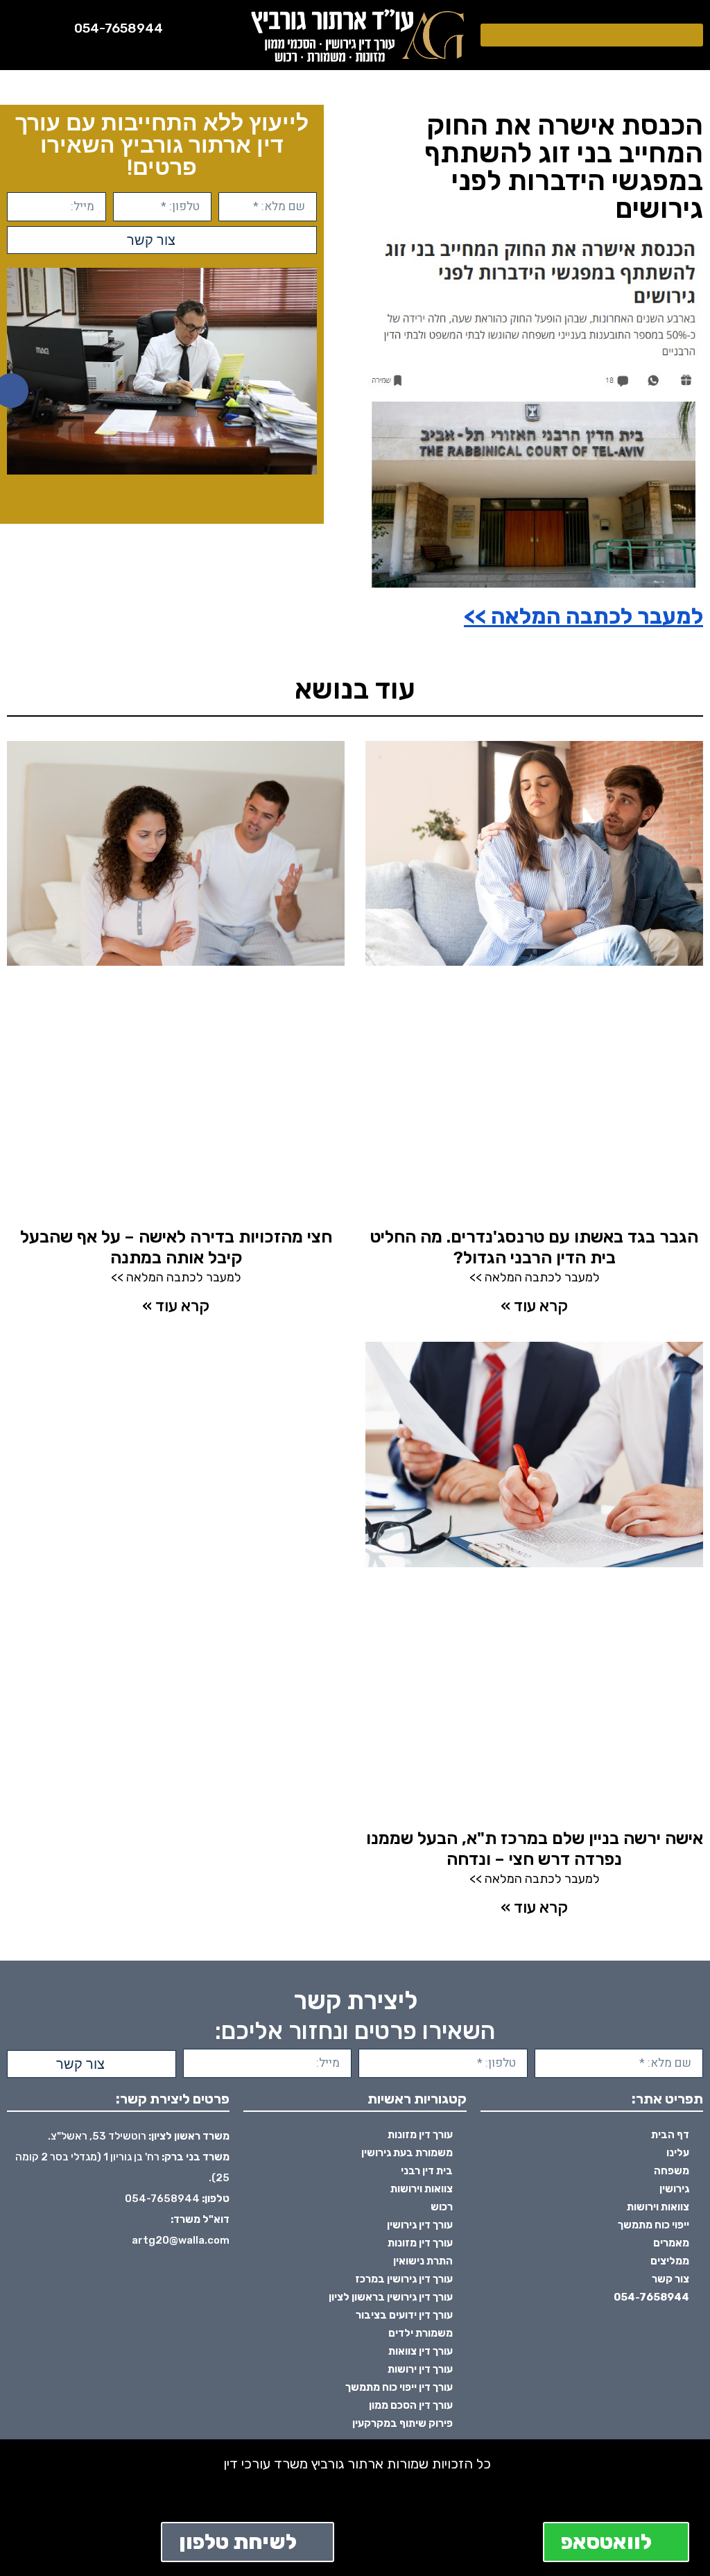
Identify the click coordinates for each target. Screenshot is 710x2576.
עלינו (678, 2153)
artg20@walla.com (181, 2240)
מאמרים (671, 2243)
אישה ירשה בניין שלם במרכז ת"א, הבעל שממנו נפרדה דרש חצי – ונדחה (535, 1849)
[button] (592, 35)
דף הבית (670, 2135)
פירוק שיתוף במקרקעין (402, 2423)
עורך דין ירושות (420, 2369)
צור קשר (670, 2279)
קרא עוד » (534, 1306)
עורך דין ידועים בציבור (404, 2315)
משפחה (672, 2171)
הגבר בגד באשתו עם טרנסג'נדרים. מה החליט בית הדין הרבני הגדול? (534, 1247)
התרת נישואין (423, 2261)
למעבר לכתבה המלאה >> (583, 616)
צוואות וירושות (658, 2207)
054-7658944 (119, 28)
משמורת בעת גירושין (407, 2153)
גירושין (674, 2189)
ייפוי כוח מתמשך (653, 2225)
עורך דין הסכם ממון (411, 2405)
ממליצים (670, 2261)
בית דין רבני (427, 2171)
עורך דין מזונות (420, 2135)
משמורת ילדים (421, 2333)
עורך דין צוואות (421, 2351)
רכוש (442, 2207)
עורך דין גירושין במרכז (404, 2279)
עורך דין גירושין (420, 2225)
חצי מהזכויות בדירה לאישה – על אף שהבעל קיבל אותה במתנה (176, 1247)
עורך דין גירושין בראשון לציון (391, 2297)
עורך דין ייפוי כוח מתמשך (399, 2387)
